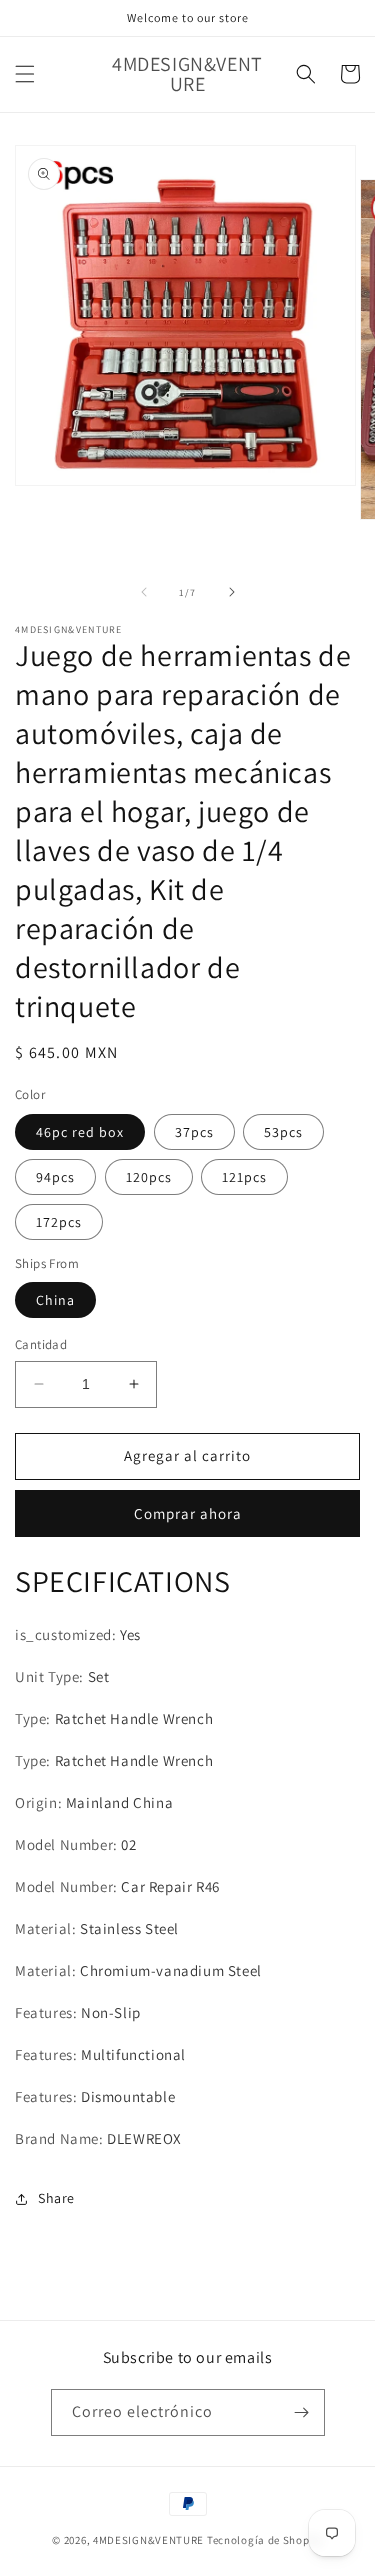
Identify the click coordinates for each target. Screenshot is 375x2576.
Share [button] (56, 2198)
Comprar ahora (188, 1513)
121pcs (244, 1177)
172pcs (59, 1222)
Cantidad (41, 1344)
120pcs (149, 1177)
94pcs (55, 1177)
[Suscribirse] (302, 2412)
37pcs (194, 1132)
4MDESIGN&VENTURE (148, 2540)
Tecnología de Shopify (265, 2540)
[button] (25, 74)
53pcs (283, 1132)
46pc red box (80, 1132)
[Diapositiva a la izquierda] (144, 592)
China (55, 1300)
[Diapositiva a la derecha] (232, 592)
